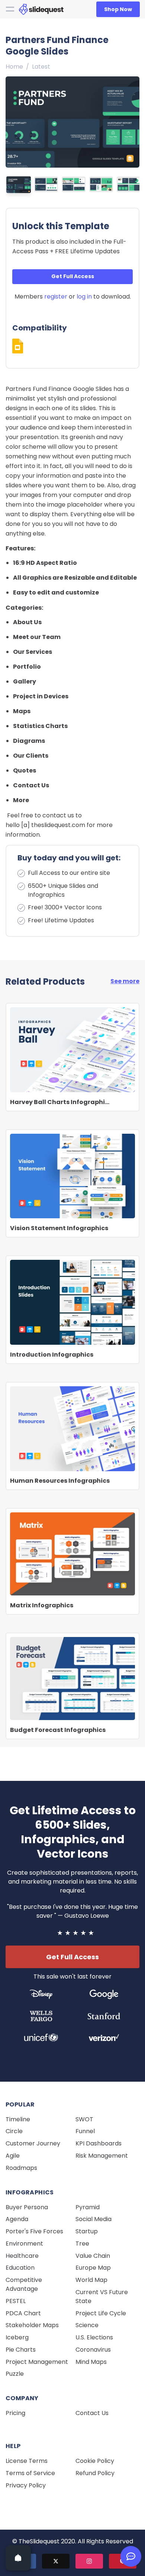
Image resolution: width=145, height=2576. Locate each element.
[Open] (18, 2558)
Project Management (37, 2362)
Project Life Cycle (101, 2313)
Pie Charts (21, 2350)
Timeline (18, 2119)
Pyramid (88, 2207)
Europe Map (93, 2268)
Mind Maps (91, 2362)
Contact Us (92, 2413)
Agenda (17, 2219)
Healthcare (22, 2256)
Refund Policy (95, 2473)
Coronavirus (93, 2350)
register (56, 297)
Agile (13, 2156)
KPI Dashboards (99, 2143)
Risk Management (102, 2156)
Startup (87, 2231)
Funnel (85, 2131)
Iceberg (17, 2337)
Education (20, 2268)
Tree (82, 2244)
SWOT (84, 2119)
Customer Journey (33, 2143)
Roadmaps (21, 2168)
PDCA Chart (23, 2313)
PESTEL (16, 2301)
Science (87, 2325)
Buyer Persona (27, 2207)
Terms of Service (30, 2473)
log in (84, 297)
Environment (24, 2244)
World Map (91, 2280)
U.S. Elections (94, 2337)
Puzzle (15, 2374)
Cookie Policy (95, 2461)
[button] (132, 120)
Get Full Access (73, 276)
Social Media (94, 2219)
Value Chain (93, 2256)
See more (125, 981)
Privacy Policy (26, 2485)
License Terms (27, 2461)
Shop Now (118, 9)
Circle (14, 2131)
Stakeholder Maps (32, 2325)
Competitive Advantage (24, 2284)
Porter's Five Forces (34, 2231)
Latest (41, 67)
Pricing (15, 2413)
